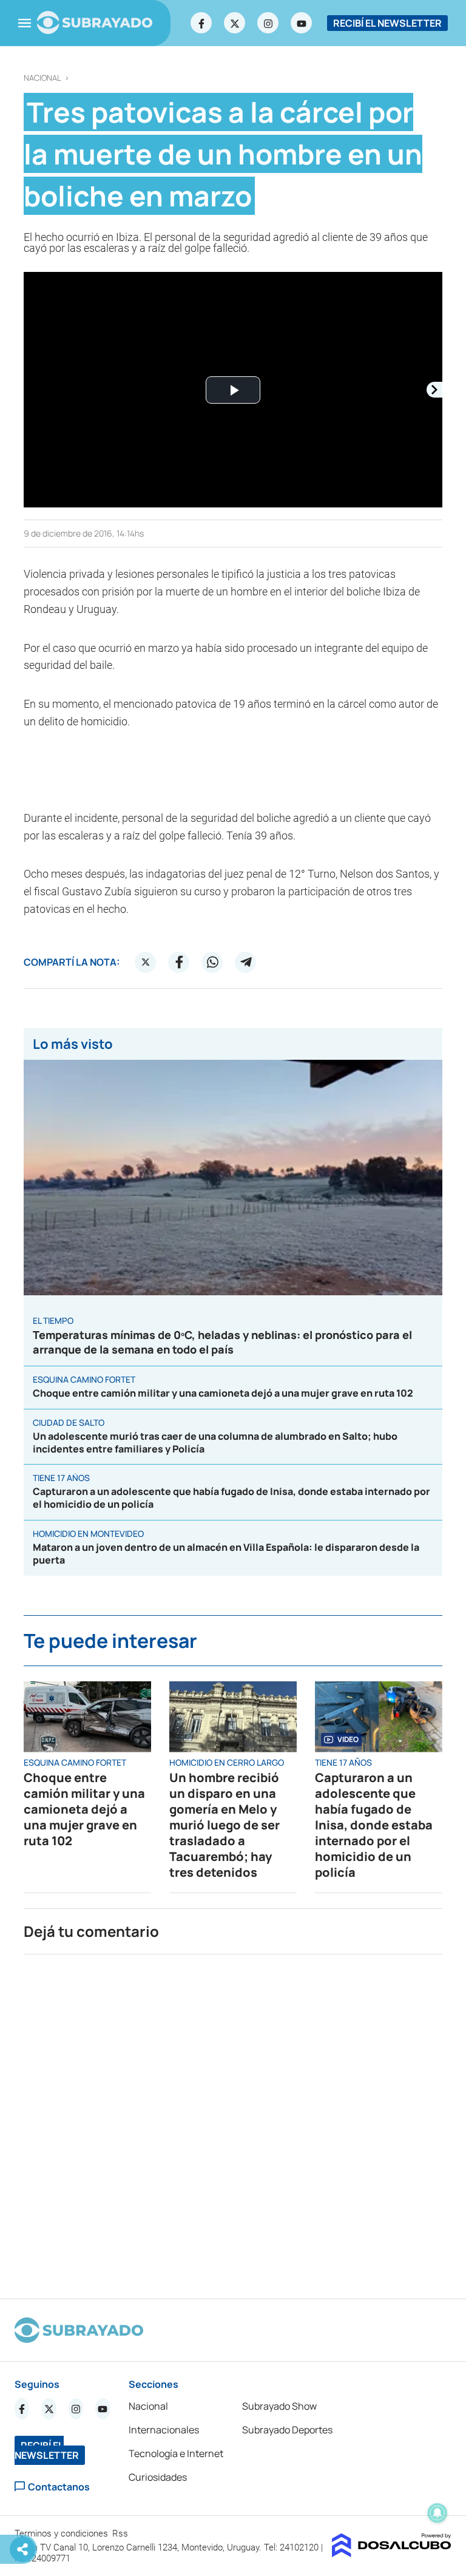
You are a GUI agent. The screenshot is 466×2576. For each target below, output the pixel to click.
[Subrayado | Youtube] (302, 23)
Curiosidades (158, 2477)
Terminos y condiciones (62, 2534)
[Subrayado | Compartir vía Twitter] (146, 962)
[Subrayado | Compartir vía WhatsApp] (212, 962)
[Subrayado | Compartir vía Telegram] (246, 962)
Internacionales (164, 2430)
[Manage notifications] (437, 2513)
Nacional (42, 78)
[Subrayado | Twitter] (235, 23)
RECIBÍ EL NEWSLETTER (387, 23)
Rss (121, 2534)
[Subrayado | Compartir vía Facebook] (179, 962)
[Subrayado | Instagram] (268, 23)
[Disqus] (233, 2121)
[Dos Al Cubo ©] (392, 2554)
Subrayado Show (279, 2406)
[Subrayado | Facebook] (201, 23)
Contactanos (59, 2486)
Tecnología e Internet (176, 2453)
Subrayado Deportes (287, 2430)
